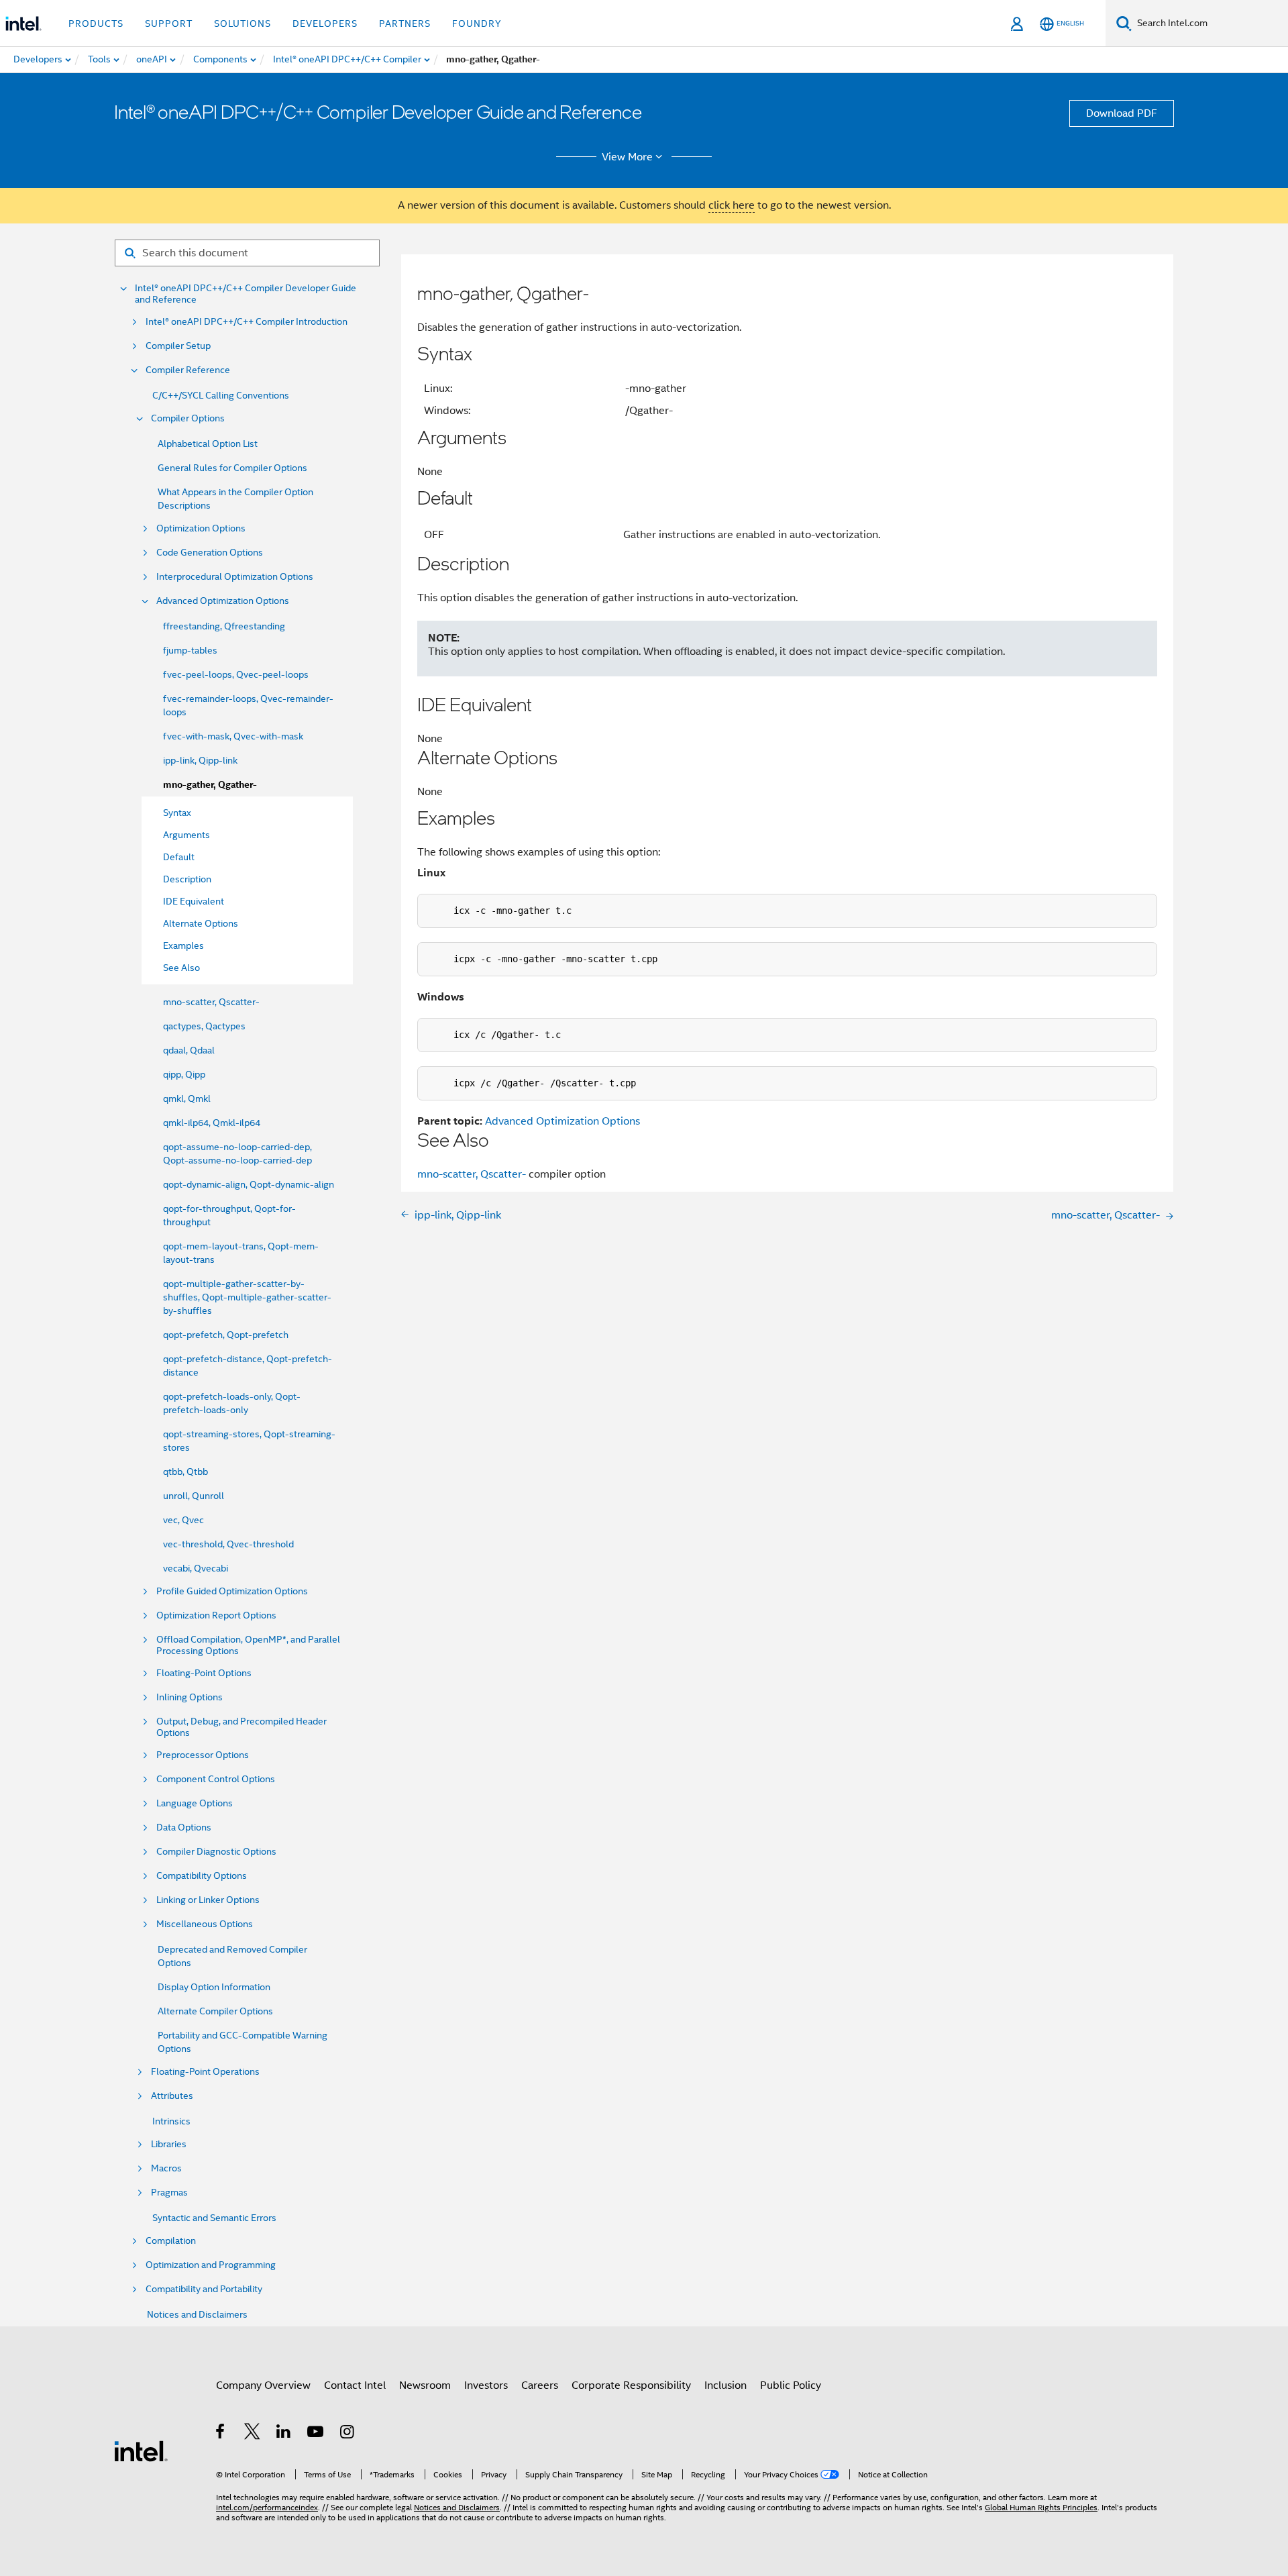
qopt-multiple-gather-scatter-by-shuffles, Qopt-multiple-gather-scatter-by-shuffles (247, 1297)
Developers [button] (325, 23)
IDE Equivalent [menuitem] (194, 901)
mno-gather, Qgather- (210, 785)
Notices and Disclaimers (197, 2314)
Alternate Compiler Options (215, 2011)
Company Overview (263, 2385)
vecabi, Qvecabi (196, 1568)
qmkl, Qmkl (187, 1098)
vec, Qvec (183, 1520)
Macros (166, 2168)
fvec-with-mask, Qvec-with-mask (233, 736)
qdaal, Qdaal (189, 1050)
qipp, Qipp (184, 1074)
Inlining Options (190, 1697)
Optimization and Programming (211, 2265)
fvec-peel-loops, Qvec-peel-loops (236, 674)
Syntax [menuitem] (177, 813)
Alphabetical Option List (208, 444)
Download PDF (1122, 113)
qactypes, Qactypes (204, 1026)
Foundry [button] (477, 23)
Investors (486, 2385)
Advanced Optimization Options (223, 601)
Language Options (195, 1803)
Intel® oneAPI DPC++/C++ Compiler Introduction (247, 322)
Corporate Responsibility (631, 2385)
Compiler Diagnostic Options (216, 1852)
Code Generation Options (210, 553)
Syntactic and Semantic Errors (214, 2218)
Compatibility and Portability (204, 2289)
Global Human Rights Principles (1041, 2507)
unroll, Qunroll (194, 1496)
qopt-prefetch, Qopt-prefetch (226, 1335)
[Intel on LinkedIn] (284, 2434)
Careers (540, 2385)
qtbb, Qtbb (185, 1472)
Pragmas (169, 2193)
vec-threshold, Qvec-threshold (228, 1544)
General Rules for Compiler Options (232, 468)
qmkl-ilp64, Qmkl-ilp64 (212, 1123)
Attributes (172, 2096)
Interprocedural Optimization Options (235, 577)
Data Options (184, 1827)
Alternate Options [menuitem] (201, 923)
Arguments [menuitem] (186, 835)
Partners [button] (405, 23)
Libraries (169, 2144)
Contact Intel (355, 2385)
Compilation (171, 2241)
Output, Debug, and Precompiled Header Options (241, 1727)
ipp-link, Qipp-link (200, 760)
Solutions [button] (243, 23)
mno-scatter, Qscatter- (211, 1002)
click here (732, 205)
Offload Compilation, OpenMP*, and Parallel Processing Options (248, 1645)
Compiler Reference (188, 370)
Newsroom (425, 2385)
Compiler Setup (178, 346)
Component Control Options (216, 1779)
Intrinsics (171, 2121)
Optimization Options (201, 528)
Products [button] (96, 23)
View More (627, 157)
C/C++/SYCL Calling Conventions (221, 395)
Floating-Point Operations (205, 2072)
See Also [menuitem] (181, 968)
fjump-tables (190, 650)
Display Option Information (214, 1987)
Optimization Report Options (216, 1615)
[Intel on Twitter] (253, 2434)
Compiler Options (188, 418)
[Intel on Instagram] (348, 2434)
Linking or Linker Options (208, 1900)
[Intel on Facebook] (221, 2434)
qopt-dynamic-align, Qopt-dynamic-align (249, 1184)
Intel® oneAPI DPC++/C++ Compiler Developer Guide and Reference (246, 294)
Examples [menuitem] (183, 945)
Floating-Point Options (204, 1673)
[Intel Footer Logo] (141, 2451)
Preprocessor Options (203, 1755)
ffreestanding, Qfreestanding (224, 626)
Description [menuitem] (187, 879)
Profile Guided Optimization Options (232, 1591)
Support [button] (169, 23)
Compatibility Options (202, 1876)
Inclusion (726, 2385)
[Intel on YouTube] (316, 2434)
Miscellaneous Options (205, 1924)
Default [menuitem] (179, 857)
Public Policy (791, 2385)
